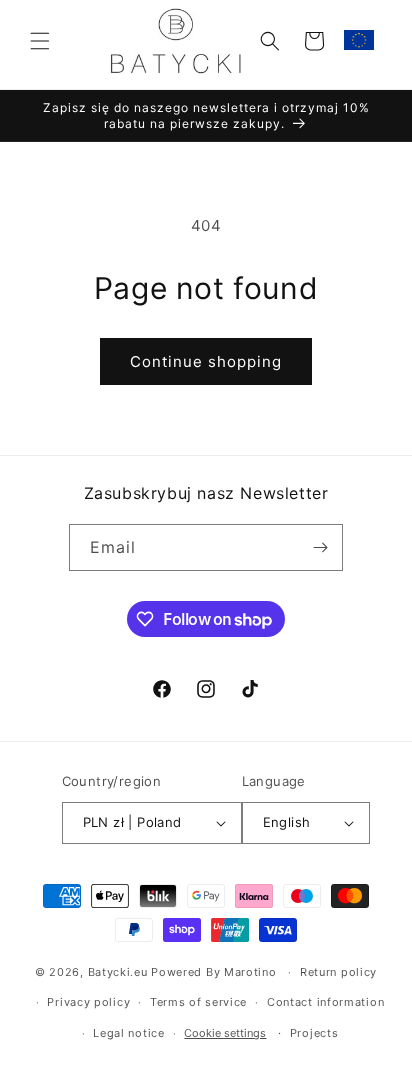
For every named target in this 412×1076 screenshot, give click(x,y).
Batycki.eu (118, 972)
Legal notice (128, 1033)
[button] (40, 41)
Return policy (338, 972)
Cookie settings (225, 1033)
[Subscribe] (320, 547)
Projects (314, 1033)
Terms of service (198, 1002)
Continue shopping (206, 361)
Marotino (250, 972)
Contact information (325, 1002)
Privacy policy (88, 1002)
